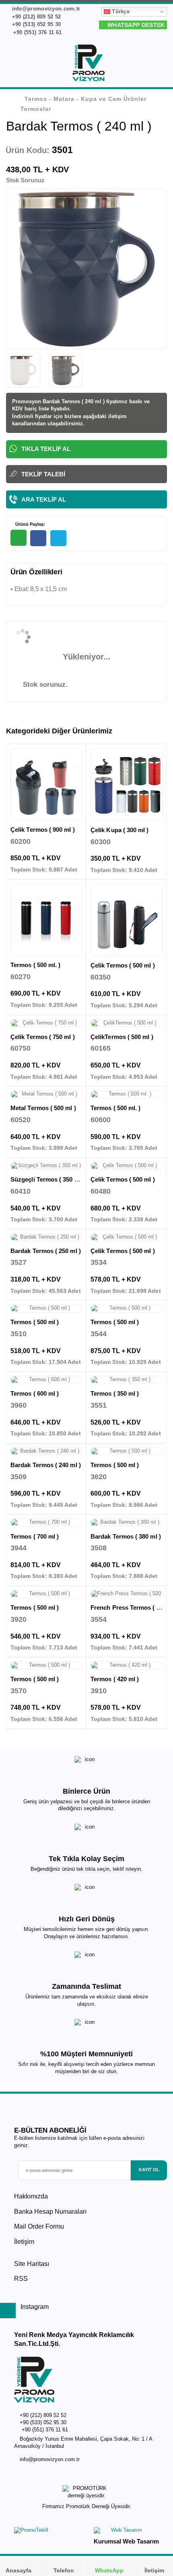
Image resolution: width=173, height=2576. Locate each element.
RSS (21, 2279)
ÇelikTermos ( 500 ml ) (122, 1037)
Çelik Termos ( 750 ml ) (43, 1037)
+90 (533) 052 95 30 (35, 24)
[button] (162, 65)
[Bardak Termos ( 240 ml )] (46, 1451)
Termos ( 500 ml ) (35, 1322)
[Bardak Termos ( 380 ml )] (127, 1523)
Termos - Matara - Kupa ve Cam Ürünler (85, 99)
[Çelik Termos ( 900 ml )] (46, 784)
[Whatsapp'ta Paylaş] (19, 538)
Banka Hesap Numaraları (50, 2212)
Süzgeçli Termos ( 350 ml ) (48, 1179)
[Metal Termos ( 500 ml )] (46, 1094)
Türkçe (120, 11)
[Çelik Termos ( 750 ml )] (46, 1023)
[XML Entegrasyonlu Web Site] (48, 2532)
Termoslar (36, 109)
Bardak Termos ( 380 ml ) (126, 1536)
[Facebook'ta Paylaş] (38, 538)
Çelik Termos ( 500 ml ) (123, 965)
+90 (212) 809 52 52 (35, 17)
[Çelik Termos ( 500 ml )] (127, 920)
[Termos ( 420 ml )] (127, 1666)
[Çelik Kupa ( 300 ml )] (127, 784)
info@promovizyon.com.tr (45, 9)
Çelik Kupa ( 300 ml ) (120, 830)
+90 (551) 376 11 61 (36, 32)
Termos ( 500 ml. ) (35, 965)
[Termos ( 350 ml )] (127, 1380)
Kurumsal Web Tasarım (126, 2541)
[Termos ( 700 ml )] (46, 1523)
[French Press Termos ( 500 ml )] (127, 1594)
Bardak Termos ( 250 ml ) (46, 1251)
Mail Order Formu (39, 2226)
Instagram (34, 2307)
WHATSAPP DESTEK (135, 25)
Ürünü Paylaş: (30, 524)
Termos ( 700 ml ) (35, 1536)
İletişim (24, 2242)
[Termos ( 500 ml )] (46, 1308)
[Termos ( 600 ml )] (46, 1380)
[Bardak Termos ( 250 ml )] (46, 1237)
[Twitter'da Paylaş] (58, 538)
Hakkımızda (31, 2196)
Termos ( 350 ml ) (115, 1393)
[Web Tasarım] (126, 2532)
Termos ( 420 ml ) (115, 1679)
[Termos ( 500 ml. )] (46, 919)
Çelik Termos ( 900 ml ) (43, 830)
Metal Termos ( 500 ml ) (43, 1108)
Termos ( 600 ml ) (35, 1393)
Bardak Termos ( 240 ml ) (46, 1465)
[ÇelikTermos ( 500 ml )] (127, 1023)
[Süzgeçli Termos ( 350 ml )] (46, 1166)
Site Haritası (32, 2264)
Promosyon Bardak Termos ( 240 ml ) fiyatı (65, 401)
